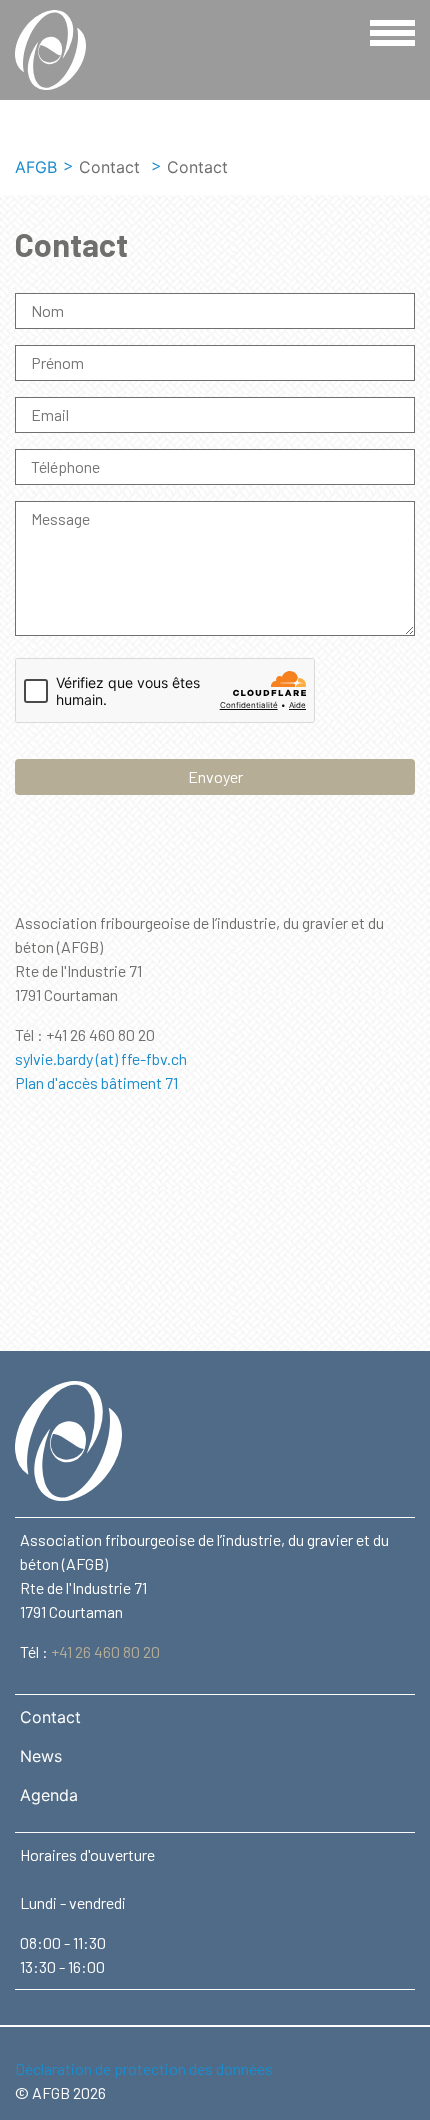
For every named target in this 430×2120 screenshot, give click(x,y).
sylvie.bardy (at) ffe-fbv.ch (101, 1058)
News (41, 1756)
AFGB (36, 167)
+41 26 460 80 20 (105, 1651)
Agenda (49, 1795)
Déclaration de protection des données (144, 2068)
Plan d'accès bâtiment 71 (96, 1082)
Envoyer (215, 776)
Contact (50, 1717)
